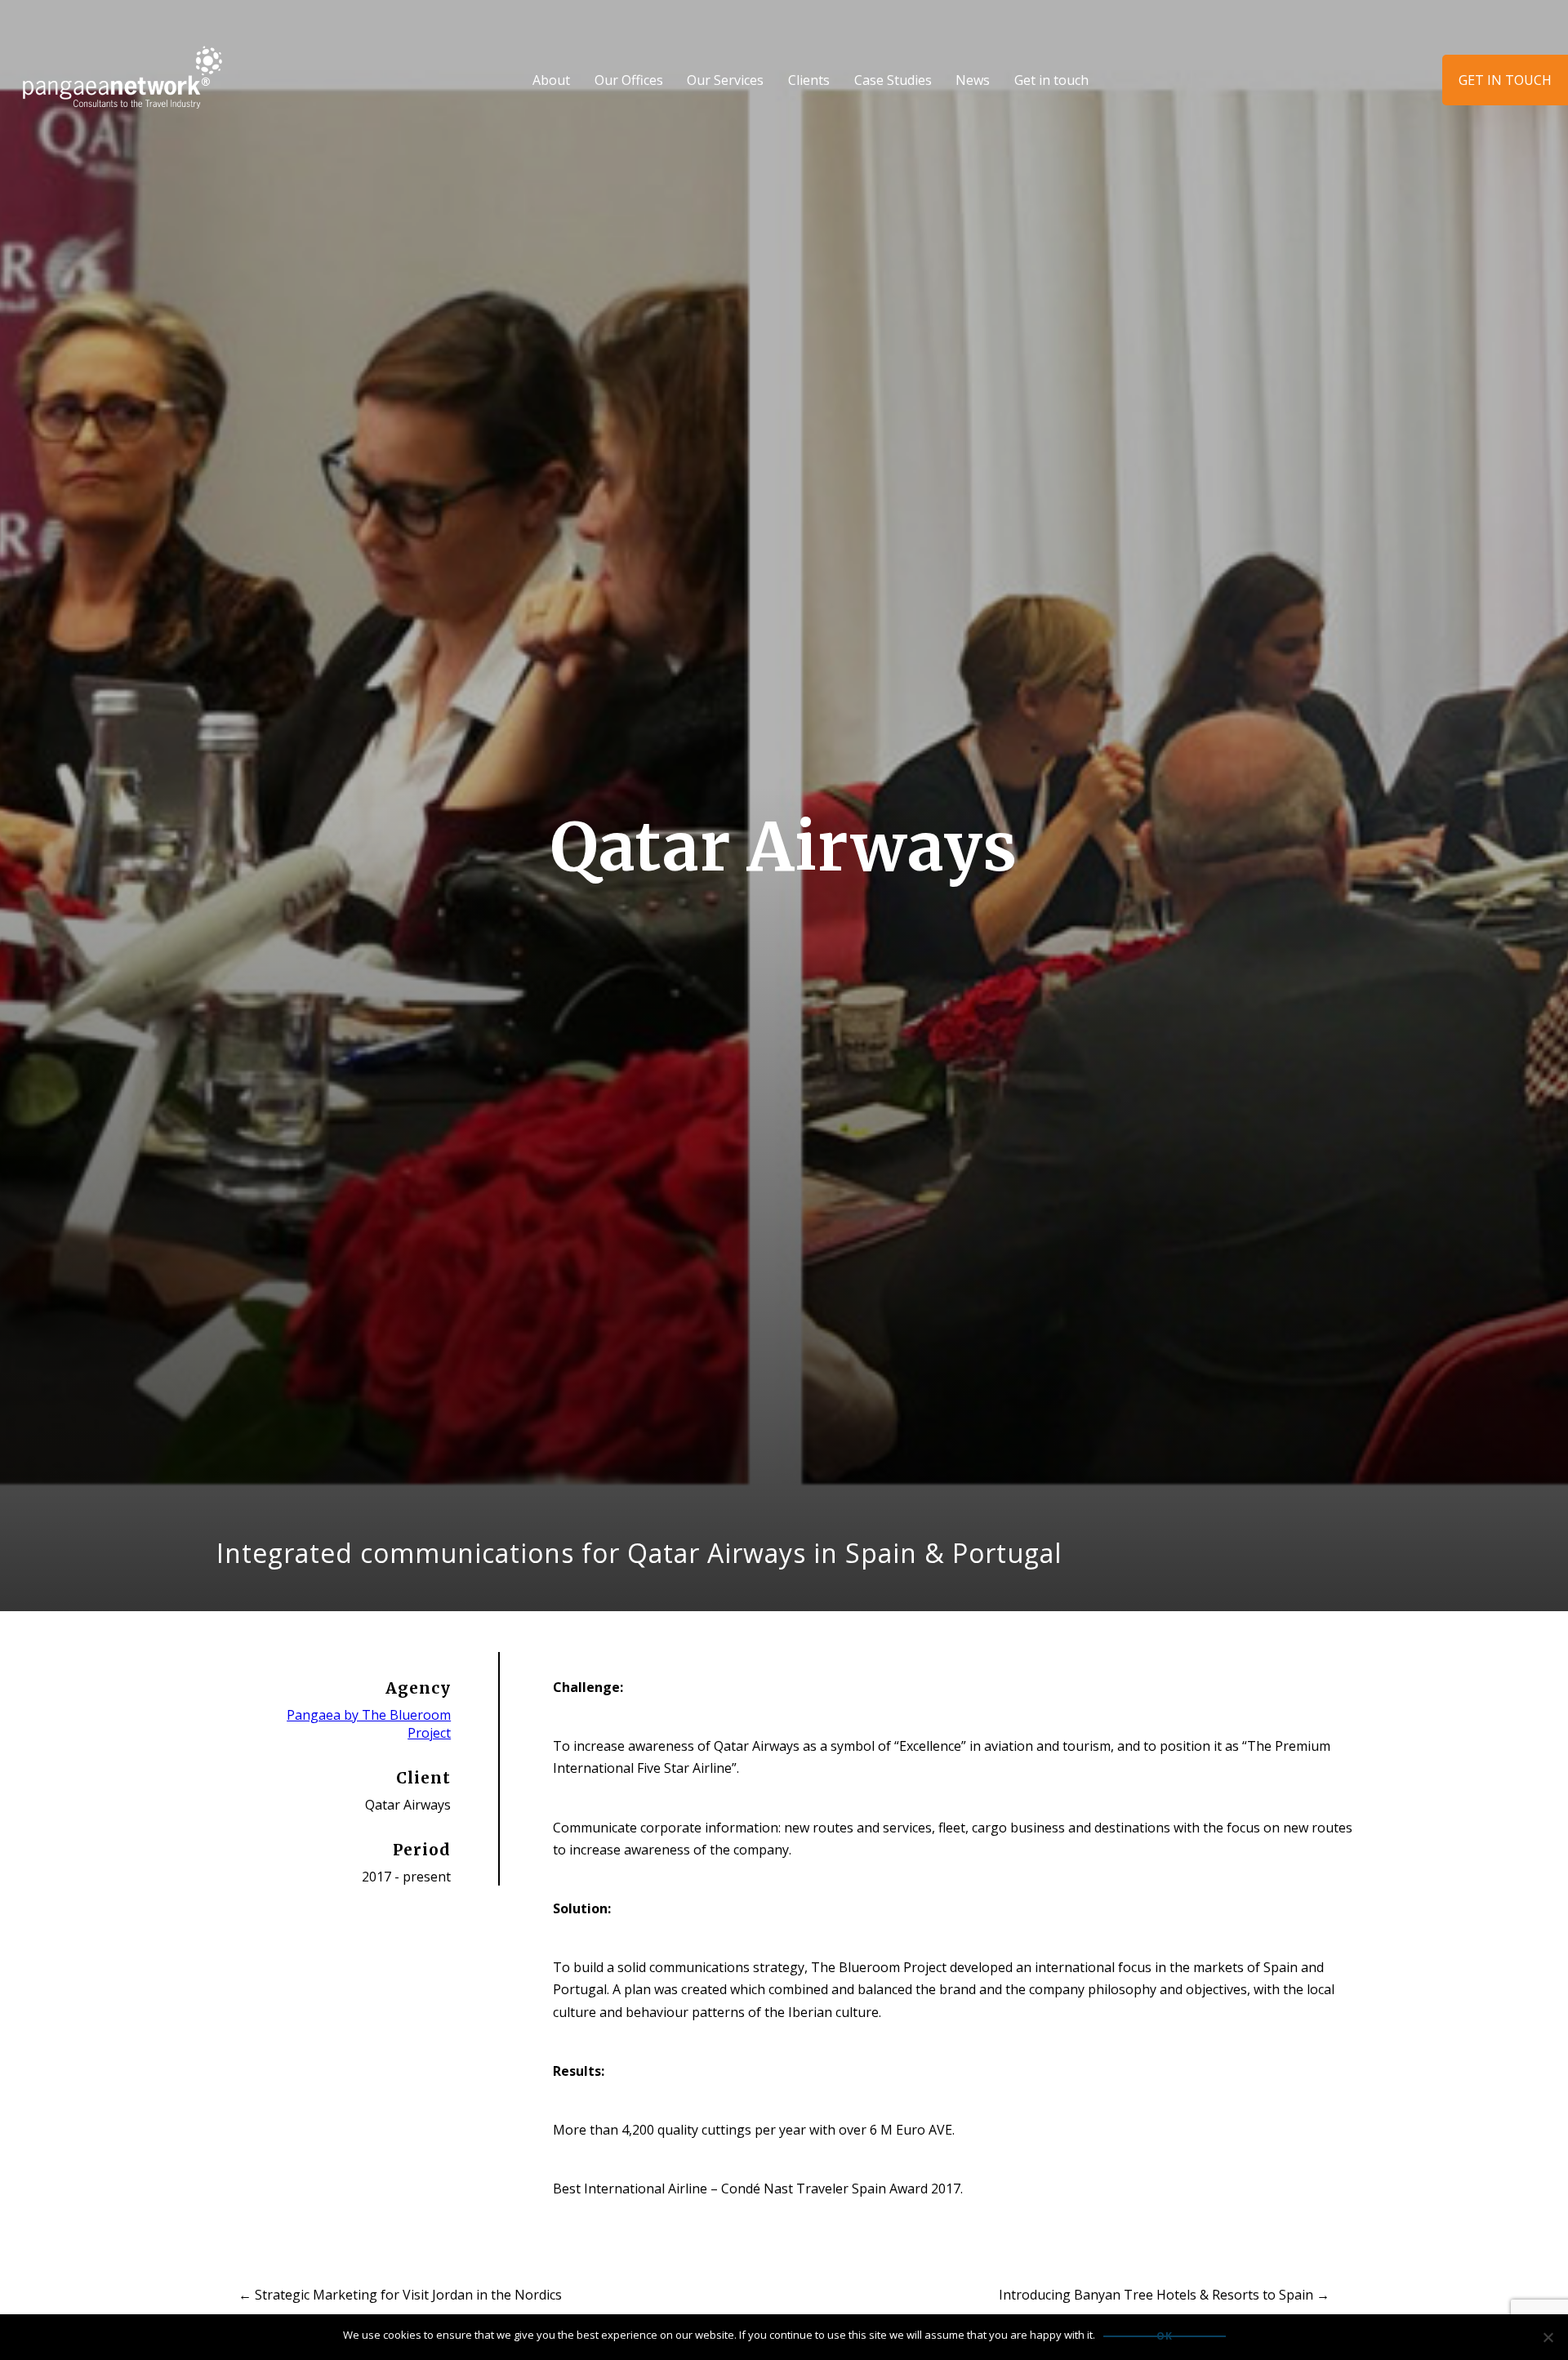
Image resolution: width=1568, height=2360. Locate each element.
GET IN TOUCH (1505, 80)
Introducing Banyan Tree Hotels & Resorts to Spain (1164, 2295)
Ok (1165, 2336)
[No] (1548, 2337)
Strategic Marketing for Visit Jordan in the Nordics (400, 2295)
